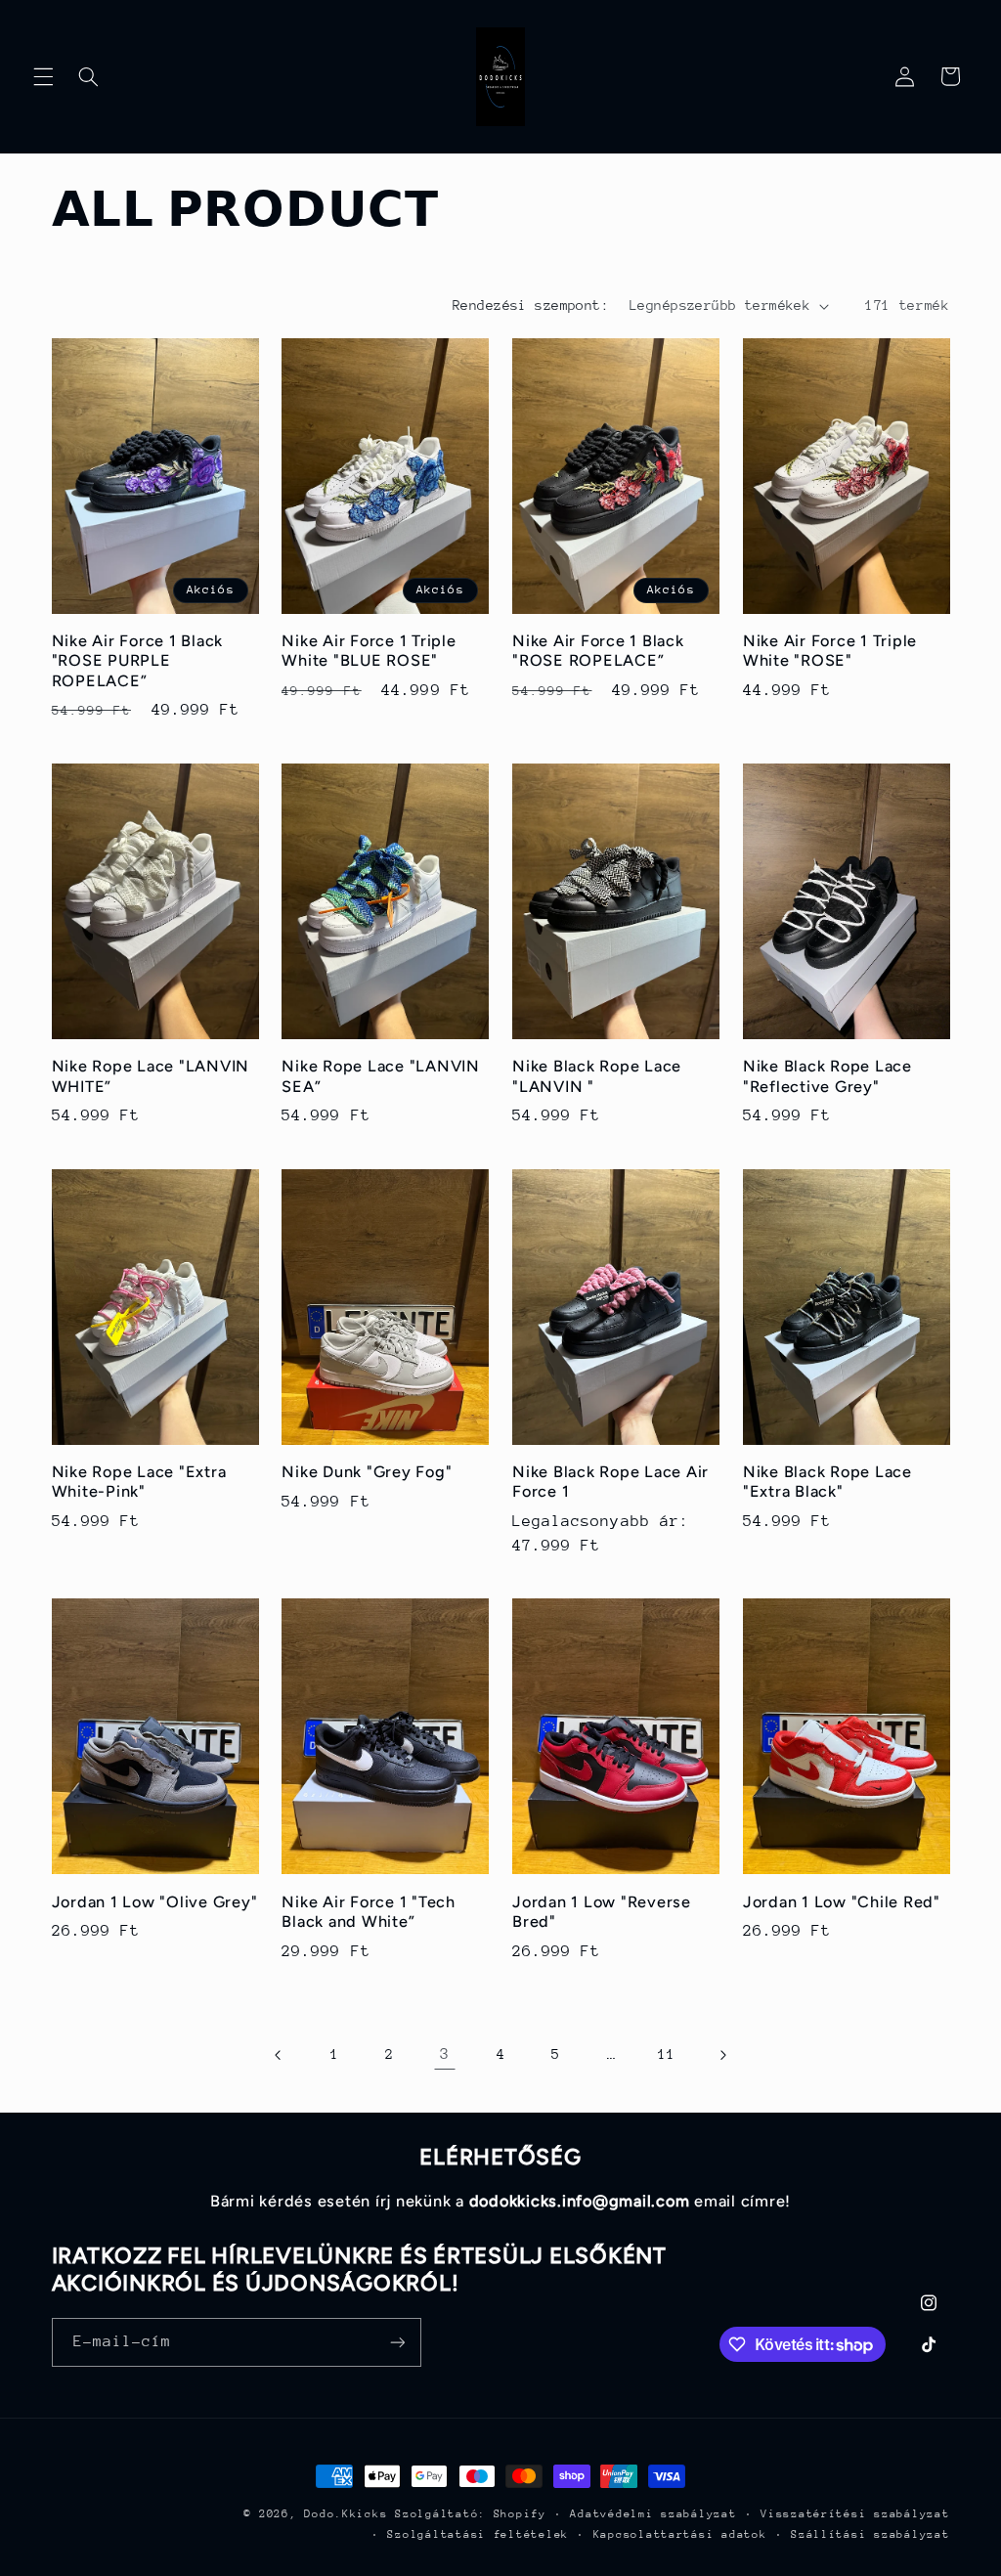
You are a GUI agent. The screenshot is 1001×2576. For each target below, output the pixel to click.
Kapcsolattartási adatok (680, 2534)
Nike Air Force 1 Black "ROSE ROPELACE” (598, 651)
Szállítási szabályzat (870, 2534)
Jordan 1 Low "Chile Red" (842, 1902)
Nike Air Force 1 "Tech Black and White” (369, 1912)
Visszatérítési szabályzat (855, 2514)
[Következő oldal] (722, 2055)
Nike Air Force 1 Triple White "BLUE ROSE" (369, 651)
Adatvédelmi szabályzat (653, 2514)
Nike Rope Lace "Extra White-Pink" (139, 1482)
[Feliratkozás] (397, 2342)
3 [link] (445, 2054)
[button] (43, 76)
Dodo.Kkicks (346, 2514)
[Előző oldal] (279, 2055)
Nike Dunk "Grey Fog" (367, 1472)
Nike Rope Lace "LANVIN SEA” (381, 1076)
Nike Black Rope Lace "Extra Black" (827, 1482)
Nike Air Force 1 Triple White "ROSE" (830, 651)
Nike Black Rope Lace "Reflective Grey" (827, 1076)
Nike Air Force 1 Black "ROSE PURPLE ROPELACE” (138, 661)
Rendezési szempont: (531, 305)
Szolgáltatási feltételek (478, 2534)
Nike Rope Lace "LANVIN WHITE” (151, 1076)
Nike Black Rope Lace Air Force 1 (610, 1482)
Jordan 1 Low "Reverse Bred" (602, 1912)
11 (666, 2054)
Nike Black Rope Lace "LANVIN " (597, 1076)
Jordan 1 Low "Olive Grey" (155, 1902)
